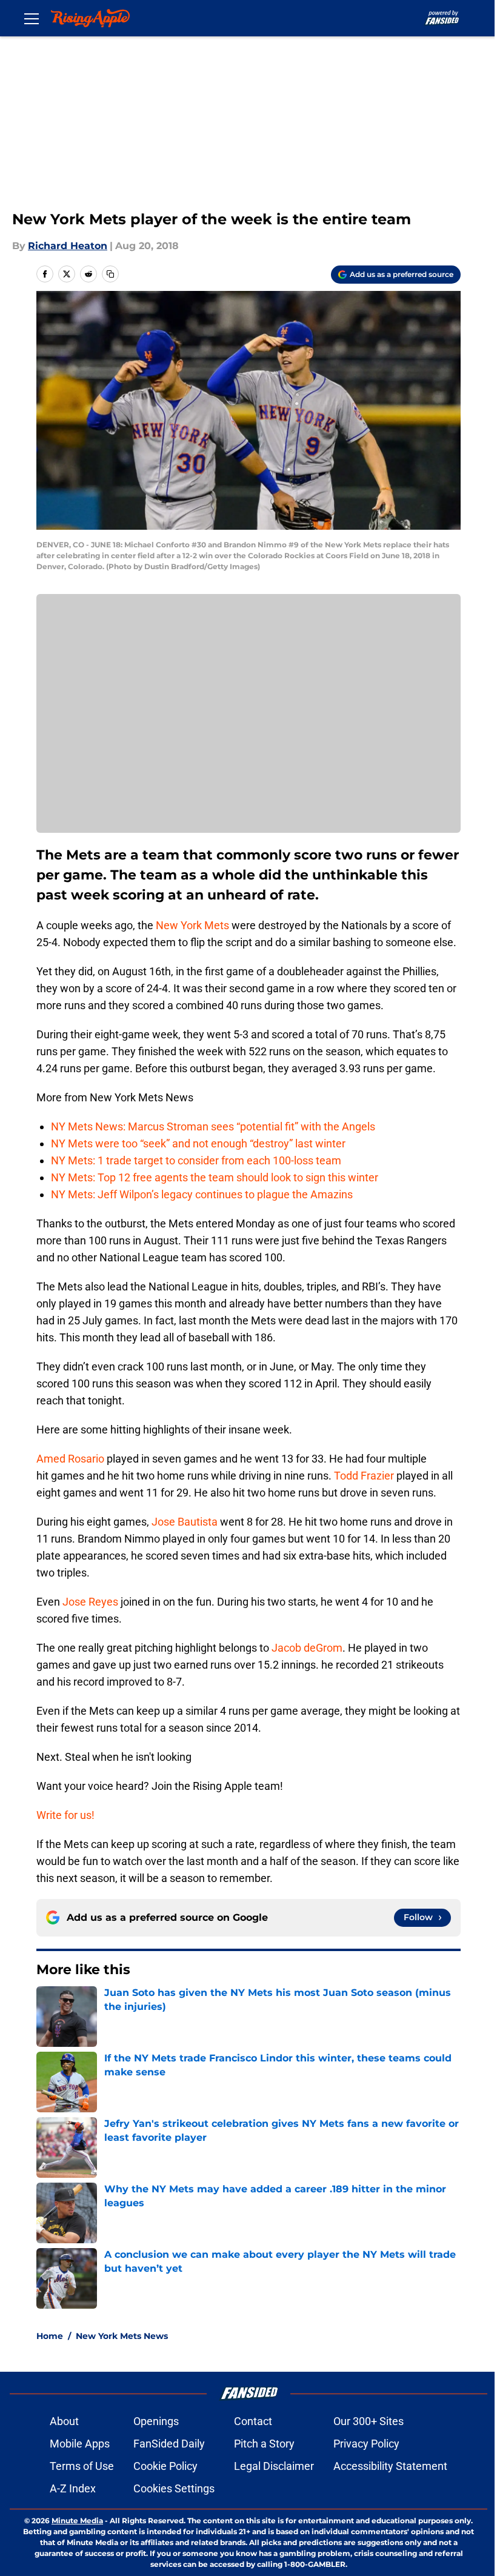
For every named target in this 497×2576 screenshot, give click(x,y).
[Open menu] (32, 18)
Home (50, 2336)
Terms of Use (82, 2466)
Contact (253, 2421)
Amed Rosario (70, 1459)
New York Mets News (122, 2336)
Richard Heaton (68, 246)
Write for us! (65, 1815)
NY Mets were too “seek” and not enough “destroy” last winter (198, 1143)
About (64, 2421)
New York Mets (192, 925)
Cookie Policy (165, 2466)
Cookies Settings (174, 2488)
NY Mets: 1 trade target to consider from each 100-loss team (196, 1160)
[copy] (110, 274)
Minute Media (77, 2521)
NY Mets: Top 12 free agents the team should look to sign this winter (215, 1177)
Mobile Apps (80, 2444)
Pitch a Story (264, 2444)
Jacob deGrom (307, 1648)
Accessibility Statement (390, 2466)
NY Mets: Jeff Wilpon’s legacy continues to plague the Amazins (202, 1194)
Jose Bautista (185, 1522)
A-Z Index (73, 2488)
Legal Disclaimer (274, 2466)
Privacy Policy (366, 2444)
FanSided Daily (169, 2444)
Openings (156, 2421)
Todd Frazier (364, 1476)
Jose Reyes (90, 1602)
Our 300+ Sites (369, 2421)
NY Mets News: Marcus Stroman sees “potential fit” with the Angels (213, 1126)
